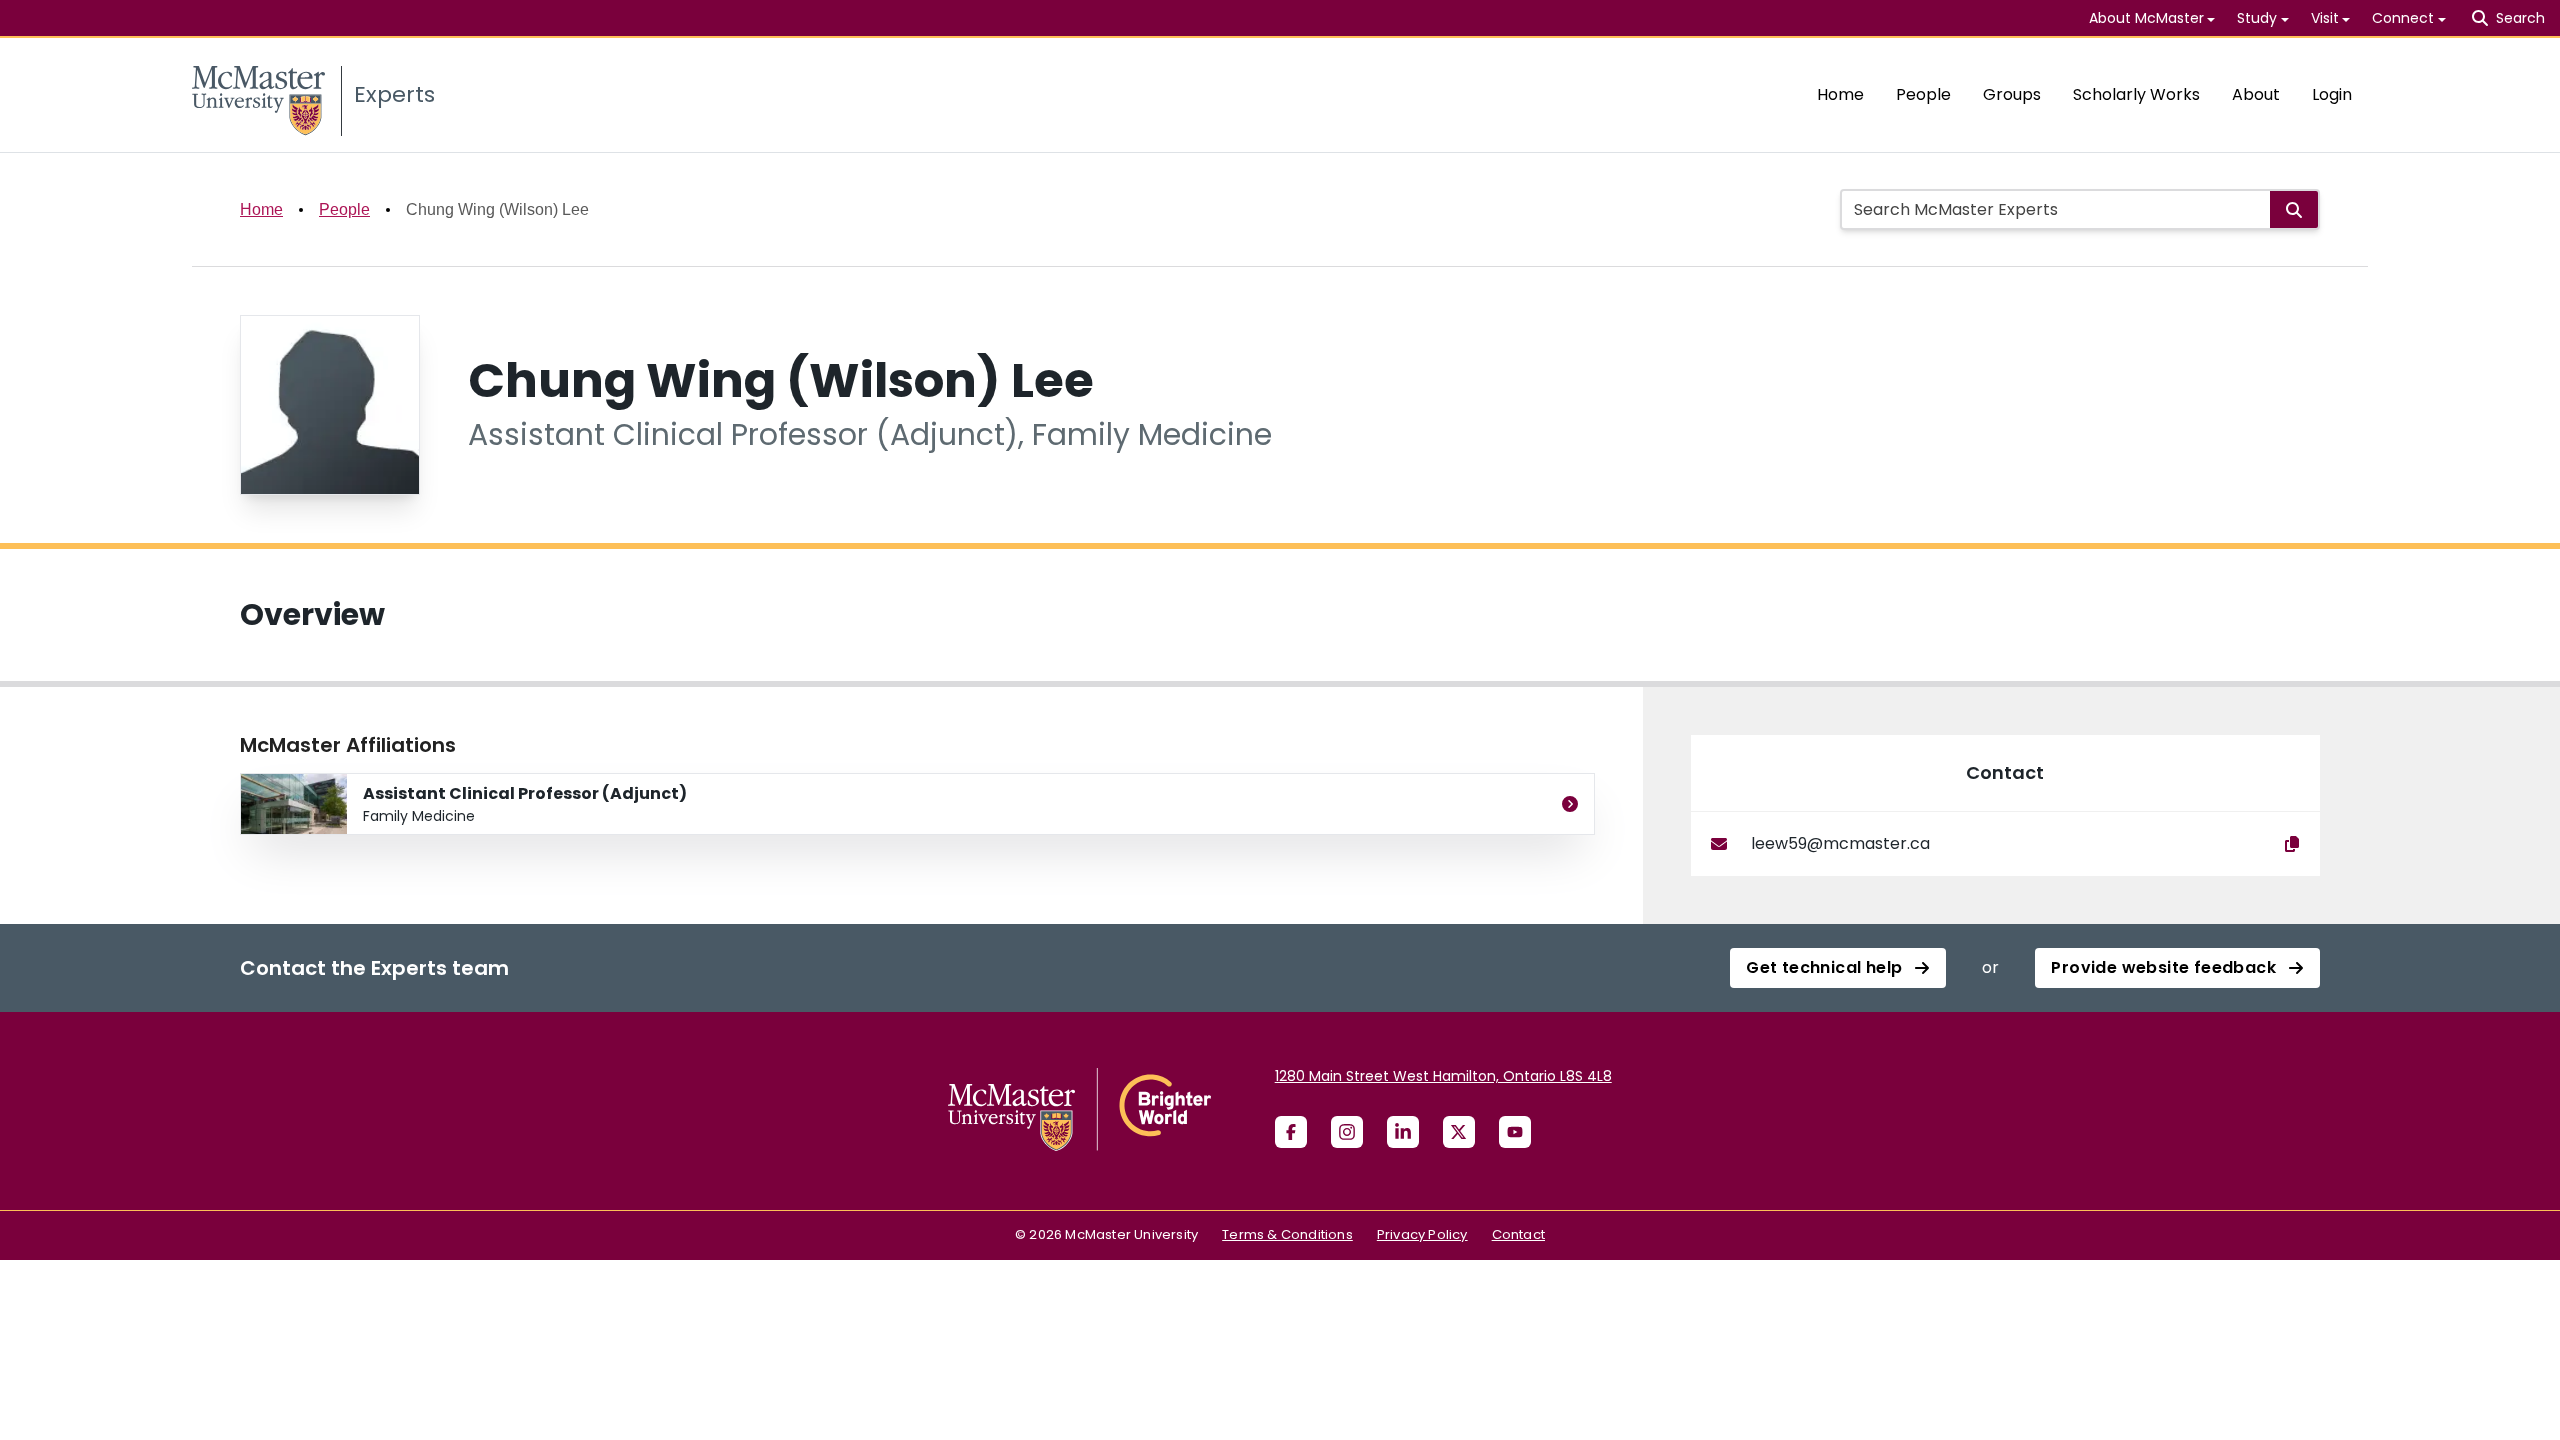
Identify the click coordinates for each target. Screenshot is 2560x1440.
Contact (1518, 1234)
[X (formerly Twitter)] (1459, 1132)
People (1923, 94)
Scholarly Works (2136, 94)
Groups (2012, 94)
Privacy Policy (1422, 1234)
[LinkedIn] (1403, 1132)
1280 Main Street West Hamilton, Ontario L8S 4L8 (1443, 1076)
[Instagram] (1347, 1132)
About (2256, 94)
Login (2332, 94)
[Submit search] (2294, 209)
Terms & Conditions (1287, 1234)
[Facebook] (1291, 1132)
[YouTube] (1515, 1132)
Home (1840, 94)
